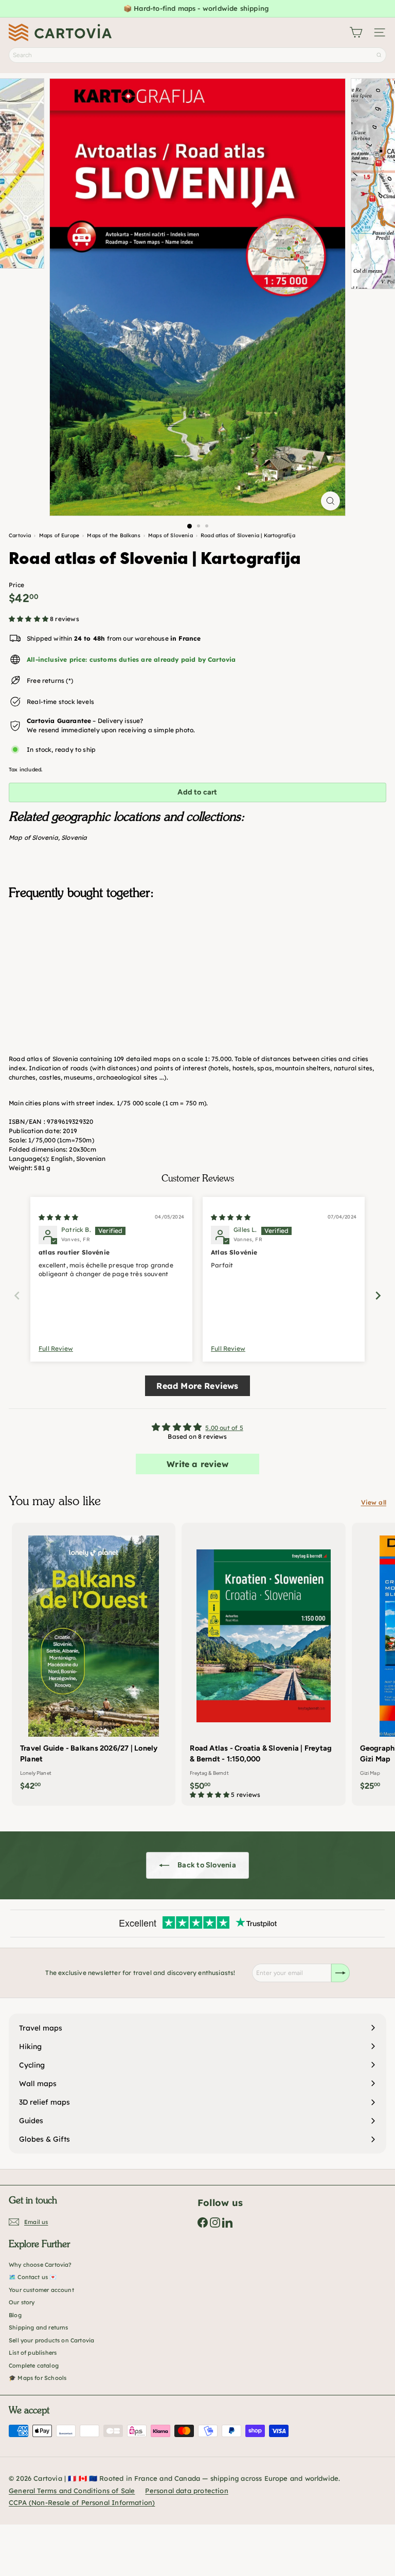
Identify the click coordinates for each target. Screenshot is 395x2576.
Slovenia (74, 837)
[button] (29, 619)
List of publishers (33, 2353)
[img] (58, 1217)
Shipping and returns (39, 2327)
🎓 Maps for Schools (38, 2378)
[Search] (379, 55)
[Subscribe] (340, 1973)
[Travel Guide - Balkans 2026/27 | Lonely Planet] (94, 1660)
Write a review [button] (197, 1464)
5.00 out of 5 (224, 1428)
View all (374, 1502)
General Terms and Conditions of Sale (72, 2491)
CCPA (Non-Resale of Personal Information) (82, 2502)
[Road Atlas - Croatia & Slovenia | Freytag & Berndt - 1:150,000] (263, 1664)
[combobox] (197, 55)
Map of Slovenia (33, 837)
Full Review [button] (56, 1348)
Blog (15, 2315)
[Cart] (356, 32)
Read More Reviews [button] (197, 1386)
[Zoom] (330, 501)
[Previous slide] (17, 1295)
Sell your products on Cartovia (51, 2340)
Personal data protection (186, 2491)
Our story (22, 2302)
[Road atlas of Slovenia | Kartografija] (197, 959)
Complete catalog (34, 2366)
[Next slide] (378, 1295)
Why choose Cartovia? (40, 2265)
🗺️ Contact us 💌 (33, 2277)
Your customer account (41, 2290)
